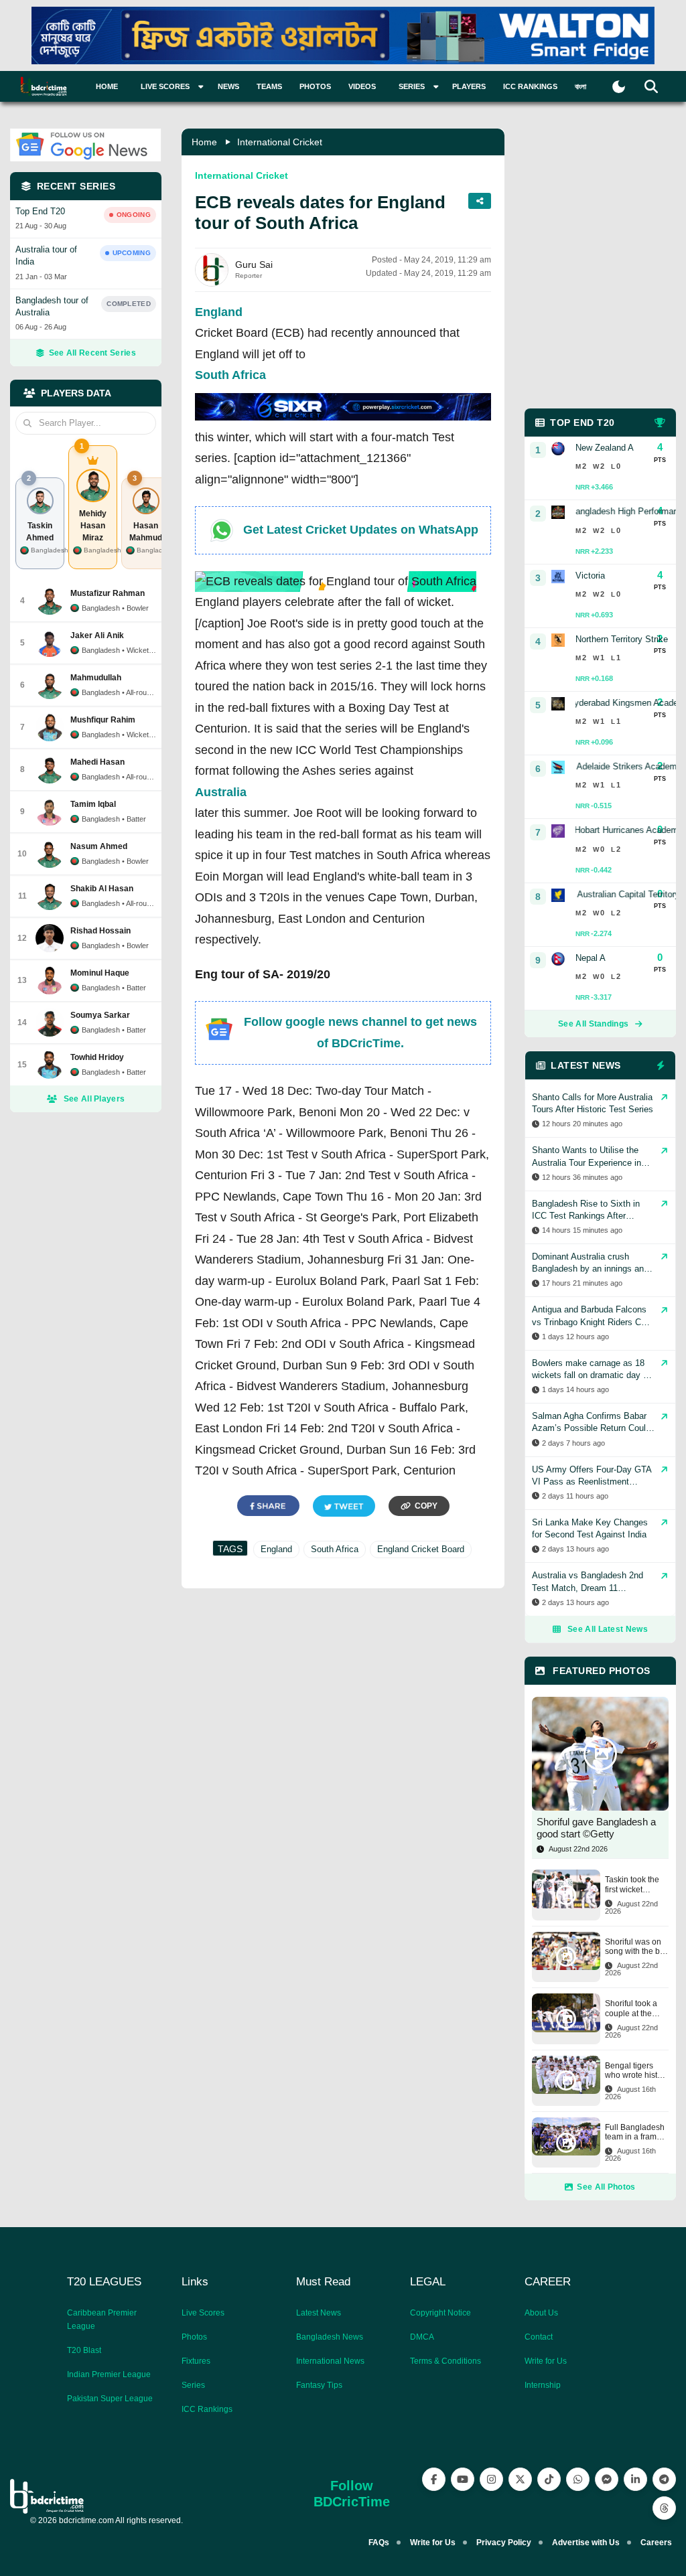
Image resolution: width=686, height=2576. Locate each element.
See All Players (94, 1099)
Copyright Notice (440, 2313)
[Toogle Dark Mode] (619, 87)
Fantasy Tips (319, 2385)
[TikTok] (549, 2479)
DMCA (422, 2337)
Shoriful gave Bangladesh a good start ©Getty (596, 1828)
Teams (269, 86)
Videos (362, 86)
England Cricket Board (421, 1549)
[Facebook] (434, 2479)
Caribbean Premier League (102, 2320)
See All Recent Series (92, 353)
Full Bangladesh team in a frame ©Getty (635, 2132)
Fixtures (196, 2361)
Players (469, 86)
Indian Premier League (109, 2374)
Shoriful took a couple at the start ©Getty (631, 2009)
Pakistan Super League (110, 2399)
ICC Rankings (530, 86)
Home (107, 86)
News (228, 86)
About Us (541, 2313)
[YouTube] (463, 2479)
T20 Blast (84, 2350)
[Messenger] (607, 2479)
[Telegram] (664, 2479)
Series (193, 2385)
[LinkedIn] (635, 2479)
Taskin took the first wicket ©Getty (632, 1885)
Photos (315, 86)
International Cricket (280, 142)
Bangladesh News (330, 2337)
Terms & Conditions (445, 2361)
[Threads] (664, 2508)
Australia (221, 792)
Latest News (319, 2313)
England (219, 312)
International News (330, 2361)
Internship (543, 2385)
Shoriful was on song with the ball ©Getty (637, 1947)
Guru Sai (254, 264)
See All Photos (606, 2187)
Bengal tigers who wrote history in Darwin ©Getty (637, 2071)
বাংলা (580, 86)
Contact (539, 2337)
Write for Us (546, 2361)
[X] (520, 2479)
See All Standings (593, 1024)
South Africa (230, 375)
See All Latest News (608, 1629)
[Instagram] (491, 2479)
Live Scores (203, 2313)
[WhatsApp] (578, 2479)
